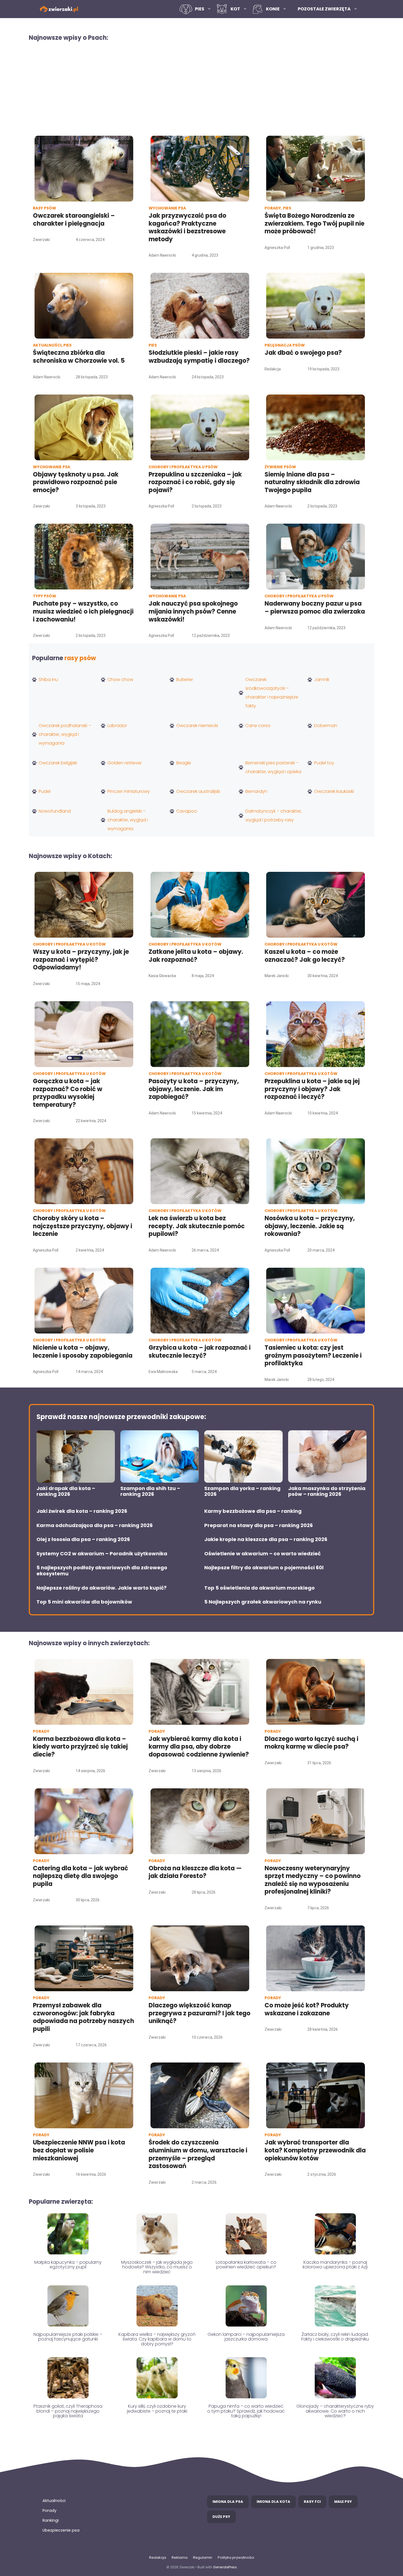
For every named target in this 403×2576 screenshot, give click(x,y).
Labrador (117, 726)
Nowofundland (55, 811)
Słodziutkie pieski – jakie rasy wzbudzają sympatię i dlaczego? (199, 357)
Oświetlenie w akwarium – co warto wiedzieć (262, 1554)
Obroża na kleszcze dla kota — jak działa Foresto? (195, 1872)
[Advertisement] (201, 88)
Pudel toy (324, 763)
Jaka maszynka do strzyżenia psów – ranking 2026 (327, 1491)
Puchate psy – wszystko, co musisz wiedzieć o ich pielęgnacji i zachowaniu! (83, 611)
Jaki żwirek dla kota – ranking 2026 (82, 1511)
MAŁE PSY (343, 2502)
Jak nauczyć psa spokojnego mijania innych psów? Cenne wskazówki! (193, 611)
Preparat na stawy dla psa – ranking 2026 (259, 1525)
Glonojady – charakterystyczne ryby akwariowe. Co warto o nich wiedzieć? (335, 2411)
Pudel (45, 791)
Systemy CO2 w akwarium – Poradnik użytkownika (102, 1554)
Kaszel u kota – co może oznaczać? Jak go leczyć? (305, 956)
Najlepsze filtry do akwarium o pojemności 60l (264, 1568)
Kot (235, 9)
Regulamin (203, 2557)
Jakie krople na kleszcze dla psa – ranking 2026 (266, 1539)
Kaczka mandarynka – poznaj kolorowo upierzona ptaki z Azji (335, 2265)
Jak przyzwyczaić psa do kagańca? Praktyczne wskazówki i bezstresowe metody (187, 227)
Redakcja (158, 2557)
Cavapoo (187, 811)
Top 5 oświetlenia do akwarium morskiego (259, 1588)
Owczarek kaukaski (334, 791)
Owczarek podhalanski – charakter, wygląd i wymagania (65, 734)
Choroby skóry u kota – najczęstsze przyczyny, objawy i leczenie (83, 1226)
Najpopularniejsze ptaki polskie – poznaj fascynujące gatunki (68, 2337)
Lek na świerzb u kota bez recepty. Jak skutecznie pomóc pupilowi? (197, 1226)
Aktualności (54, 2501)
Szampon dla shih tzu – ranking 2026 (150, 1491)
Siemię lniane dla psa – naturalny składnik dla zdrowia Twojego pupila (312, 482)
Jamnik (322, 680)
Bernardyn (256, 791)
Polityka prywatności (236, 2557)
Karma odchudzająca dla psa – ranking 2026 (95, 1525)
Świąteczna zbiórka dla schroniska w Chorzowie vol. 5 (80, 357)
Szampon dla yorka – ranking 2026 (242, 1491)
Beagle (184, 763)
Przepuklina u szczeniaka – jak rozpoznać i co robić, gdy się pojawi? (195, 482)
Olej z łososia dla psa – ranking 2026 (83, 1539)
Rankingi (51, 2520)
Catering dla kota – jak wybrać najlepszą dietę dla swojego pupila (80, 1876)
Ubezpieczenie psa (61, 2530)
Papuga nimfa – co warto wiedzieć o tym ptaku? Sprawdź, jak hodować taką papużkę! (246, 2411)
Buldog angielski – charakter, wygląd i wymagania (128, 820)
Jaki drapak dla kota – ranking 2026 (66, 1491)
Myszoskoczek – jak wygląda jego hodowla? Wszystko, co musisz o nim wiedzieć (157, 2267)
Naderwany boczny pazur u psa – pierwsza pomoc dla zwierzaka (315, 608)
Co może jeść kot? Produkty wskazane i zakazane (307, 2009)
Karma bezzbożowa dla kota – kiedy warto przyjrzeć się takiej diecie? (80, 1747)
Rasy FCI (312, 2502)
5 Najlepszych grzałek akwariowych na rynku (263, 1602)
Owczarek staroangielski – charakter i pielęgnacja (74, 220)
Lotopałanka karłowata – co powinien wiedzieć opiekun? (246, 2265)
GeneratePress (225, 2567)
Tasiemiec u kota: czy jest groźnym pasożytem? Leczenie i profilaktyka (313, 1355)
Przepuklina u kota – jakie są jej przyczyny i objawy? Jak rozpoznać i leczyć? (312, 1089)
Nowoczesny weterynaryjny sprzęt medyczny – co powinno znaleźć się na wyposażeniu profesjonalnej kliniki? (313, 1880)
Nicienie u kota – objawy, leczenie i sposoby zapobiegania (83, 1352)
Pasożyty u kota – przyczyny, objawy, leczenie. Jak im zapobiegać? (194, 1089)
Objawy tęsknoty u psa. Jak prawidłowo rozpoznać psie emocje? (76, 482)
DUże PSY (221, 2517)
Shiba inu (48, 680)
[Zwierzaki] (59, 9)
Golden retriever (125, 763)
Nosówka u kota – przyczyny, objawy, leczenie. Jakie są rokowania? (310, 1226)
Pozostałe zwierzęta (324, 9)
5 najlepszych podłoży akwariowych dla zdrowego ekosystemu (102, 1571)
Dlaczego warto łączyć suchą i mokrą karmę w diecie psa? (311, 1743)
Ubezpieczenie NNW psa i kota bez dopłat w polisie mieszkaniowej (79, 2150)
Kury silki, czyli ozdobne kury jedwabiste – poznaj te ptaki (157, 2409)
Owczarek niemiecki (197, 726)
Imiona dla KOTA (273, 2502)
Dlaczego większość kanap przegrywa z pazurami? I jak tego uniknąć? (199, 2013)
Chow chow (120, 680)
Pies (200, 9)
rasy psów (80, 658)
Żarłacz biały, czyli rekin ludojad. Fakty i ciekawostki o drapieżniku (335, 2337)
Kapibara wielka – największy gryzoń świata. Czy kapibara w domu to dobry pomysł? (157, 2339)
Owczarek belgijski (58, 763)
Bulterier (185, 680)
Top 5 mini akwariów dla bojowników (84, 1602)
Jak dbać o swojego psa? (303, 353)
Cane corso (258, 726)
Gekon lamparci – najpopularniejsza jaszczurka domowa (246, 2337)
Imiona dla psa (228, 2502)
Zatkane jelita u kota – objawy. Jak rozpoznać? (196, 956)
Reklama (180, 2557)
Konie (273, 9)
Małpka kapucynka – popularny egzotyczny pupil (68, 2265)
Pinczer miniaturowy (129, 791)
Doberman (326, 726)
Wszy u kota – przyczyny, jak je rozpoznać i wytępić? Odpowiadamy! (81, 960)
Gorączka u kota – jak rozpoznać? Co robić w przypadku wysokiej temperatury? (68, 1093)
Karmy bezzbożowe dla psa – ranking (253, 1511)
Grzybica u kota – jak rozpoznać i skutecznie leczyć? (200, 1352)
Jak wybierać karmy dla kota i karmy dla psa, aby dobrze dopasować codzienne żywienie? (199, 1747)
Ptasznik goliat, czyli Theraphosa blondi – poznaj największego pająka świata (68, 2411)
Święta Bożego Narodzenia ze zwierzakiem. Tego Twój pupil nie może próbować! (314, 223)
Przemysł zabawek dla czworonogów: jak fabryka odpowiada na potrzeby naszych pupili (83, 2017)
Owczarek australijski (198, 791)
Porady (49, 2510)
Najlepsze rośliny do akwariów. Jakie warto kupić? (102, 1588)
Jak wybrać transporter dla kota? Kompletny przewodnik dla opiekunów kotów (315, 2150)
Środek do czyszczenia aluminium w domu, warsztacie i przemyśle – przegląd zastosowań (198, 2154)
